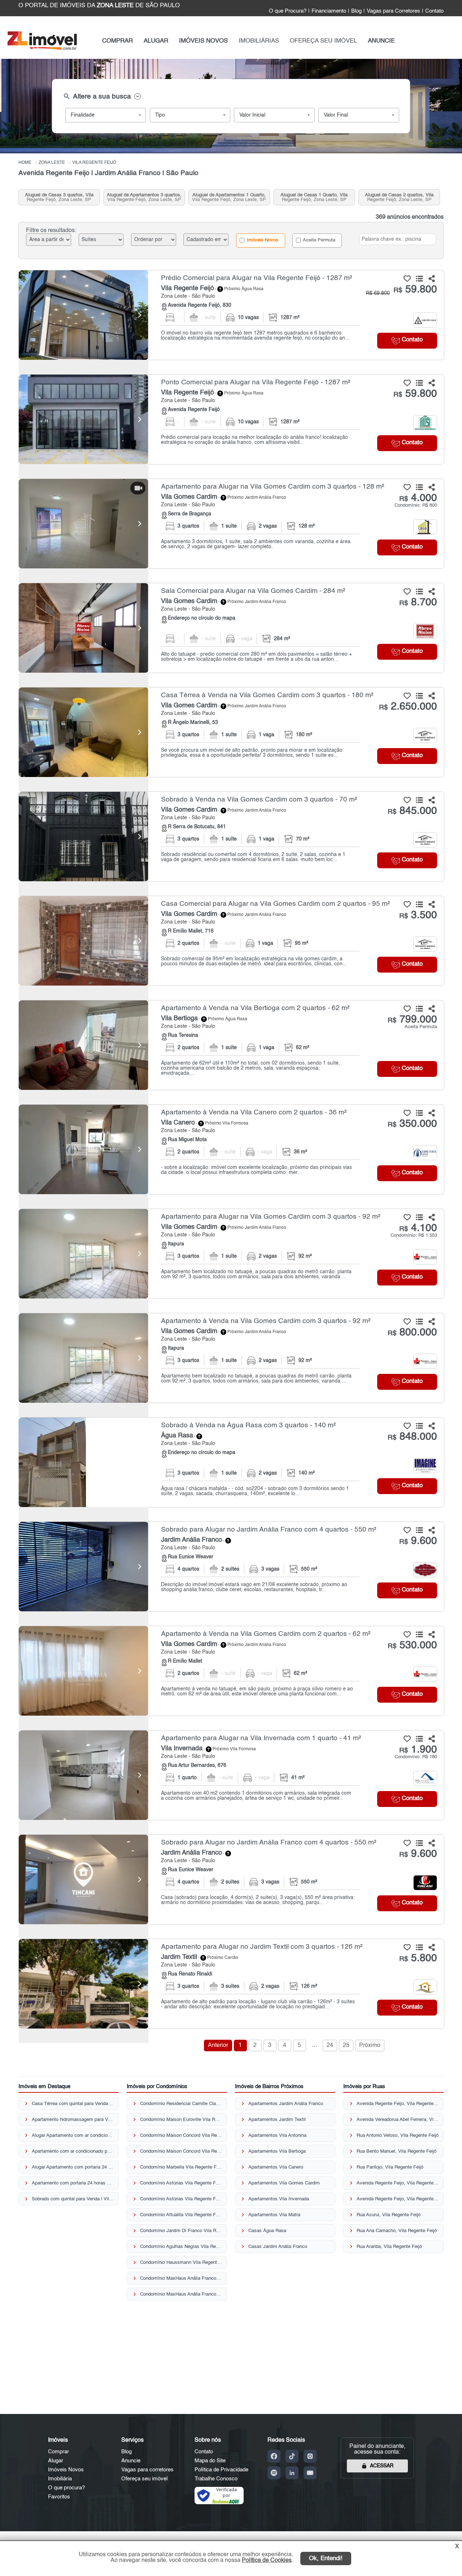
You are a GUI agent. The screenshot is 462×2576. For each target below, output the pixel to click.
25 (346, 2045)
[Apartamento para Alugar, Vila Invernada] (83, 1775)
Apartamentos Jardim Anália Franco (286, 2104)
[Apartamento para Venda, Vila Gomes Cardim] (83, 1358)
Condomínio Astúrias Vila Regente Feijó (181, 2183)
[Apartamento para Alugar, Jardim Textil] (83, 1984)
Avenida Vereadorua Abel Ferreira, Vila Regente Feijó (398, 2120)
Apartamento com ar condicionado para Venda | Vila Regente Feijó (73, 2151)
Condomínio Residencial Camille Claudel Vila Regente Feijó (181, 2104)
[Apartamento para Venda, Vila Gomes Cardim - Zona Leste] (231, 1358)
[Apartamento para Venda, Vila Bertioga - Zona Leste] (231, 1045)
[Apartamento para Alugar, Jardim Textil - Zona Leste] (231, 1984)
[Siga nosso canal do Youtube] (310, 2473)
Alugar (56, 2461)
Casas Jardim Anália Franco (278, 2247)
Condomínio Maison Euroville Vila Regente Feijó (181, 2120)
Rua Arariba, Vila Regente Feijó (389, 2247)
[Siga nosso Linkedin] (292, 2473)
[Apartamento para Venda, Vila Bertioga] (83, 1045)
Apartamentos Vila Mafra (274, 2215)
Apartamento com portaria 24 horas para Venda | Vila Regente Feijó (73, 2183)
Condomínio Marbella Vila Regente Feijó (181, 2167)
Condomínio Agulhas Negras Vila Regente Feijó (181, 2247)
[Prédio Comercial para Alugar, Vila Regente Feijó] (83, 315)
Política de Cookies (267, 2560)
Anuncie (131, 2461)
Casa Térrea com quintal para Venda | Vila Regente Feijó (73, 2104)
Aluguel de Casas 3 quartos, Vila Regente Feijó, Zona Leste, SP (59, 197)
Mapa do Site (210, 2461)
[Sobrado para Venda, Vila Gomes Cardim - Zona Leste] (231, 837)
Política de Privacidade (221, 2470)
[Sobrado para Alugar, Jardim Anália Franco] (83, 1567)
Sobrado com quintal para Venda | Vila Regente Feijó (73, 2199)
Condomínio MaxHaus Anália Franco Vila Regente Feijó (181, 2278)
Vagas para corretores (147, 2470)
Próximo (370, 2045)
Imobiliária (60, 2479)
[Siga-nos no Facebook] (274, 2456)
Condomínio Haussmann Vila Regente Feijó (181, 2263)
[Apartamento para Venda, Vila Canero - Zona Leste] (231, 1149)
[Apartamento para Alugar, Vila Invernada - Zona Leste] (231, 1775)
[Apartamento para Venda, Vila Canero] (83, 1149)
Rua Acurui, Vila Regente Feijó (389, 2215)
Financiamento (329, 11)
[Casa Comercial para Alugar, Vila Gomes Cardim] (83, 941)
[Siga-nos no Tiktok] (292, 2456)
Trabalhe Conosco (216, 2479)
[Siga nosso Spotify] (274, 2473)
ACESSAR (382, 2466)
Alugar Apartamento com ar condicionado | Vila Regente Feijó (73, 2136)
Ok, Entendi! (326, 2558)
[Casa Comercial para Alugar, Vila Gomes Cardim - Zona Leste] (231, 941)
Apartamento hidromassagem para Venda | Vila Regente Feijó (73, 2120)
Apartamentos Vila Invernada (279, 2199)
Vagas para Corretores (393, 11)
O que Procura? (288, 11)
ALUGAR (156, 41)
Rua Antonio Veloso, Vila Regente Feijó (398, 2136)
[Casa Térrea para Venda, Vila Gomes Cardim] (83, 732)
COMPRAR (117, 41)
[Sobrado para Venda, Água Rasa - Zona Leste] (231, 1462)
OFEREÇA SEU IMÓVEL (323, 41)
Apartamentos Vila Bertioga (277, 2151)
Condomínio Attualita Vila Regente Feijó (181, 2215)
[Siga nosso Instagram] (310, 2456)
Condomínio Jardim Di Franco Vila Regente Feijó (181, 2231)
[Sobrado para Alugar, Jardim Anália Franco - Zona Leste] (231, 1567)
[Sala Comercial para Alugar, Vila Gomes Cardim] (83, 628)
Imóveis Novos (262, 240)
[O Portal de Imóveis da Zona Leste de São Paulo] (42, 49)
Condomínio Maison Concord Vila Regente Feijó (181, 2136)
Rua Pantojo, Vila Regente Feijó (390, 2167)
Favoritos (59, 2497)
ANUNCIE (381, 41)
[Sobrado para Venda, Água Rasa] (83, 1462)
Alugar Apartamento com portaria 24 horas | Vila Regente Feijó (73, 2167)
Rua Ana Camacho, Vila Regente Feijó (397, 2231)
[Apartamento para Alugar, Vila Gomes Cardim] (83, 524)
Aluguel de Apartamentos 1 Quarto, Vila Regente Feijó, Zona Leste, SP (229, 197)
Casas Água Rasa (267, 2231)
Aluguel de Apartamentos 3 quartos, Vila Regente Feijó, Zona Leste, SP (144, 197)
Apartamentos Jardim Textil (277, 2120)
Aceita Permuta (319, 240)
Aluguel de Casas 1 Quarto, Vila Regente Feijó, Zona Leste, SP (314, 197)
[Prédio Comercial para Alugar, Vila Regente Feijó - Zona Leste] (231, 315)
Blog (356, 11)
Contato (434, 11)
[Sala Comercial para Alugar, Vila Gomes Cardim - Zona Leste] (231, 628)
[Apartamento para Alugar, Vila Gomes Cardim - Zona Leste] (231, 524)
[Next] (139, 315)
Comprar (58, 2452)
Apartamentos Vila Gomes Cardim (284, 2183)
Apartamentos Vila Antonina (277, 2136)
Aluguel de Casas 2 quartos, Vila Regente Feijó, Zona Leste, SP (399, 197)
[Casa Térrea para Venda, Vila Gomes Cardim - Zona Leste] (231, 732)
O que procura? (66, 2488)
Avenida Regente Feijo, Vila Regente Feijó (398, 2104)
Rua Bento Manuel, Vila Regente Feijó (396, 2151)
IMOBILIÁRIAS (259, 41)
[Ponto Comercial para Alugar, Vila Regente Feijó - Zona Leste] (231, 419)
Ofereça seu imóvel (144, 2479)
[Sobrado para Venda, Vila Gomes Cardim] (83, 837)
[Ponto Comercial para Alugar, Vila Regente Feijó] (83, 419)
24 (330, 2045)
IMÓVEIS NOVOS (203, 41)
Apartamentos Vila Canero (276, 2167)
